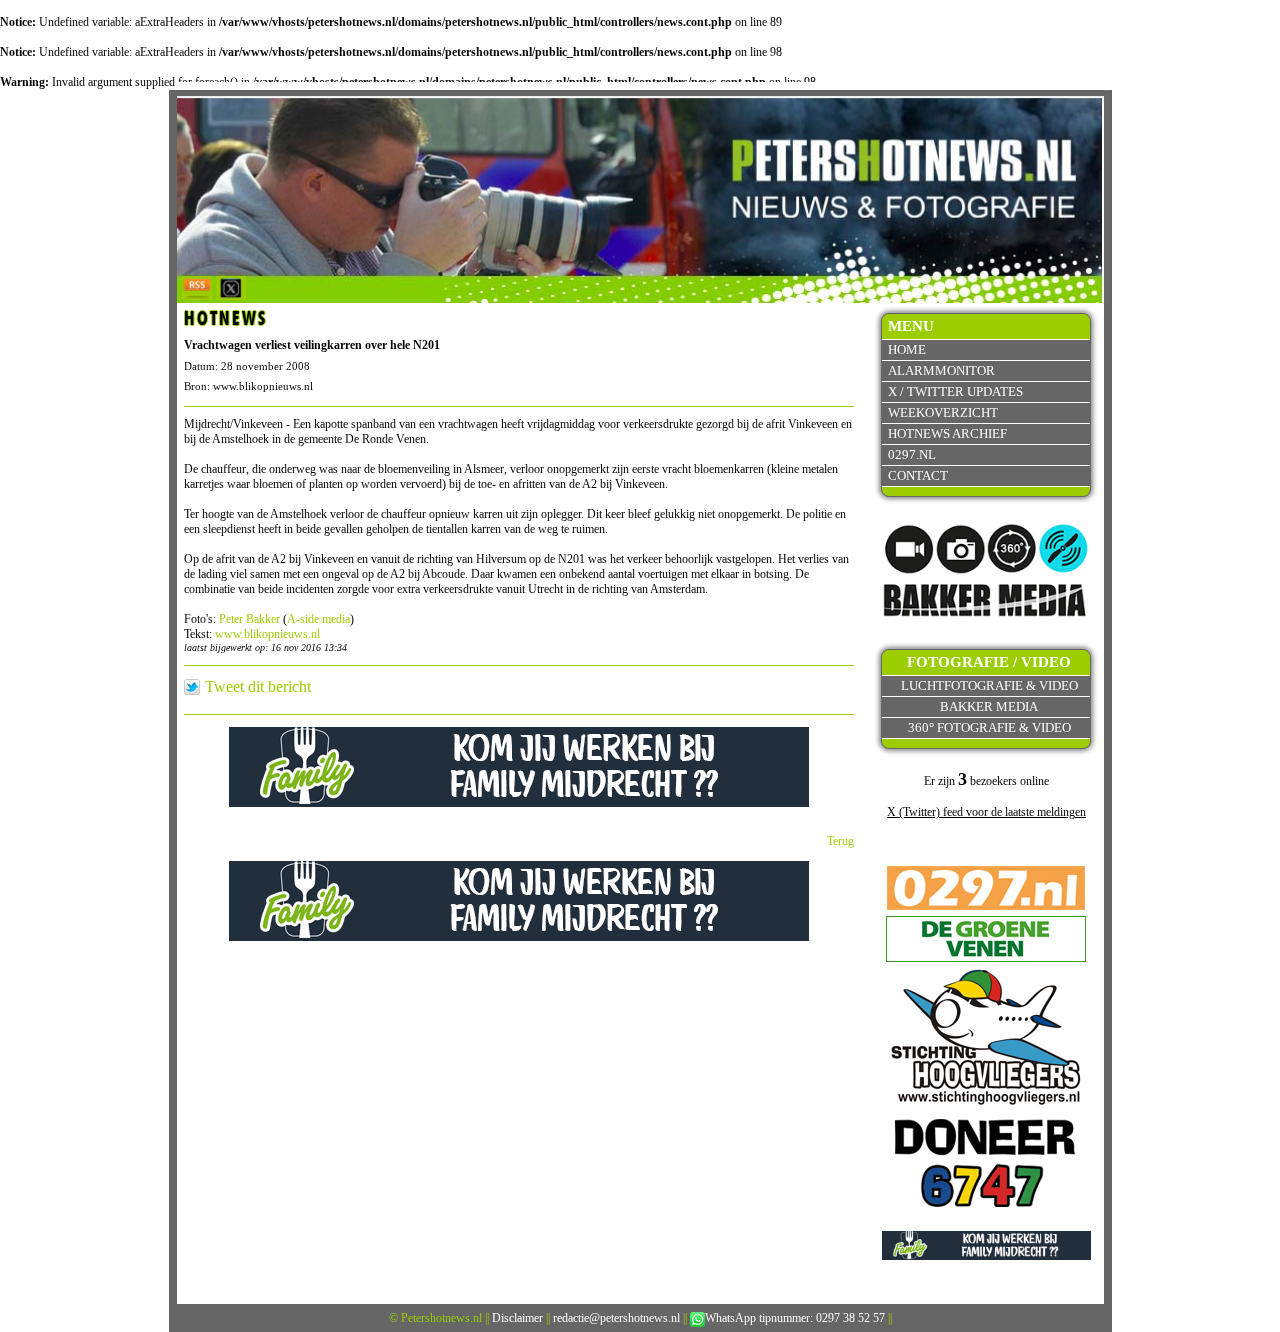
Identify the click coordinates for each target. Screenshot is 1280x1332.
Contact (918, 475)
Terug (840, 841)
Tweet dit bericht (258, 687)
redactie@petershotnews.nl (616, 1318)
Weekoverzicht (943, 412)
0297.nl (912, 454)
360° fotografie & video (989, 727)
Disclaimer (517, 1318)
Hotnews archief (947, 433)
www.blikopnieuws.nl (267, 634)
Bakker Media (989, 706)
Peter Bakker (249, 619)
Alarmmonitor (941, 370)
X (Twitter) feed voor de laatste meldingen (986, 812)
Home (907, 349)
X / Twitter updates (955, 391)
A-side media (318, 619)
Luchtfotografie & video (989, 685)
